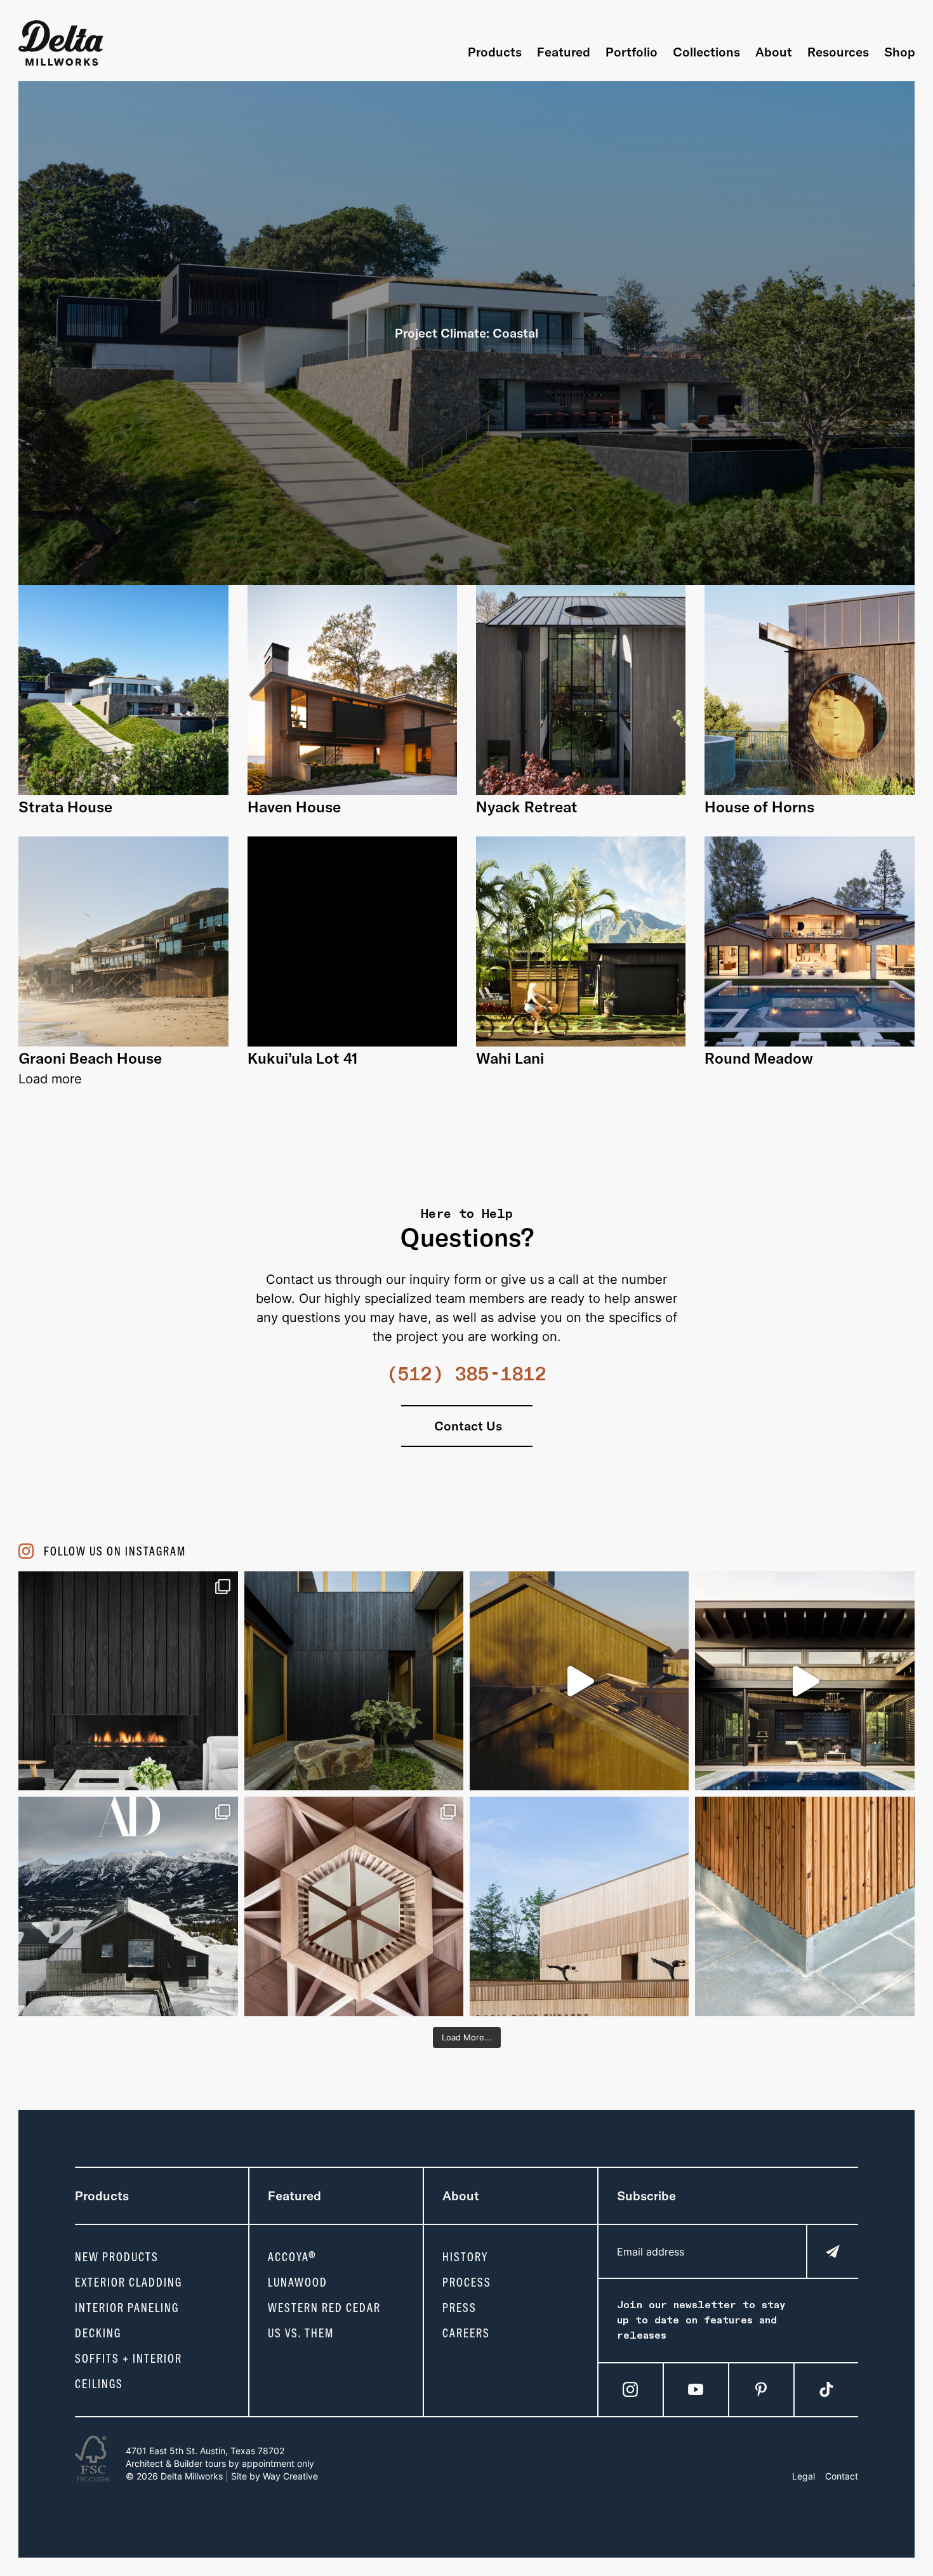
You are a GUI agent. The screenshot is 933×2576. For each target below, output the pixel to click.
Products (495, 52)
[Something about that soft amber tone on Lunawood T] (804, 1906)
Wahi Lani (510, 1058)
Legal (804, 2476)
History (465, 2257)
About (774, 52)
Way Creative (290, 2476)
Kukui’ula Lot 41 (302, 1058)
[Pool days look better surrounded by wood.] (804, 1681)
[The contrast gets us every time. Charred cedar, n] (579, 1681)
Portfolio (632, 52)
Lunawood (298, 2282)
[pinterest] (761, 2389)
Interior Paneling (127, 2308)
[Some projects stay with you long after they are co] (579, 1906)
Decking (98, 2333)
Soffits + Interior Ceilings (129, 2371)
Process (467, 2282)
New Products (117, 2257)
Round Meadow (759, 1058)
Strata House (65, 807)
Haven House (294, 807)
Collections (706, 52)
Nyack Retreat (527, 807)
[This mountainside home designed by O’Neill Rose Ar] (128, 1906)
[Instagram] (630, 2389)
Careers (466, 2333)
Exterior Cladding (129, 2282)
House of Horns (759, 807)
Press (460, 2308)
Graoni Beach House (90, 1058)
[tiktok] (826, 2389)
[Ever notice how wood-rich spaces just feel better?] (354, 1681)
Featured (564, 52)
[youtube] (696, 2389)
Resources (838, 52)
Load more (50, 1079)
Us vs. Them (301, 2333)
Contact (842, 2476)
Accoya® (292, 2257)
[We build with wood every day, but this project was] (354, 1906)
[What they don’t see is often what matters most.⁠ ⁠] (128, 1681)
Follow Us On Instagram (115, 1551)
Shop (900, 52)
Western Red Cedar (324, 2308)
